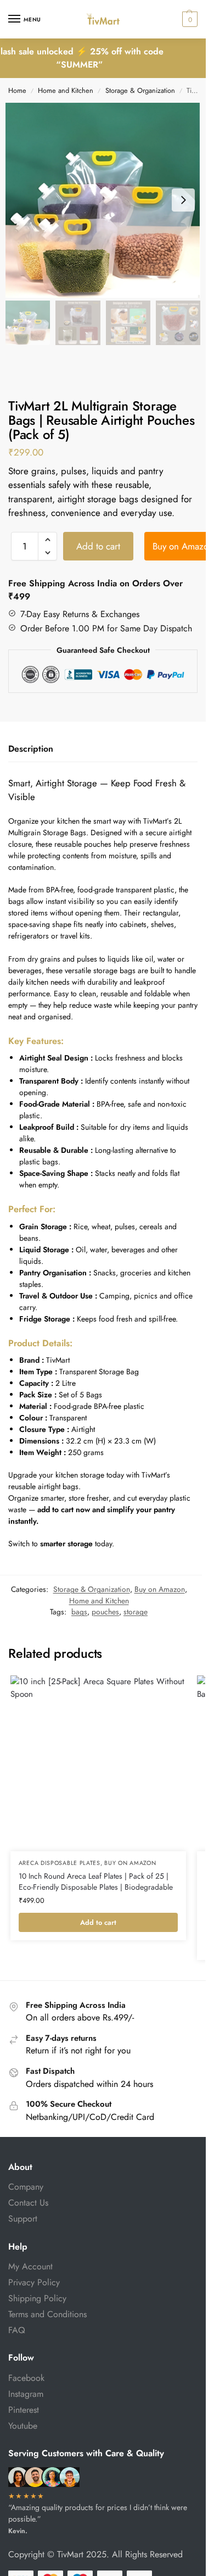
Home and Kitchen (66, 90)
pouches (105, 1612)
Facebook (26, 2378)
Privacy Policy (34, 2282)
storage (136, 1612)
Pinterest (24, 2410)
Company (26, 2187)
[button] (188, 19)
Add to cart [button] (98, 1922)
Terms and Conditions (47, 2314)
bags (79, 1612)
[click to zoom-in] (103, 200)
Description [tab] (31, 749)
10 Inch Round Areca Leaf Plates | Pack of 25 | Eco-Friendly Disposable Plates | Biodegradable (96, 1882)
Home (17, 90)
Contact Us (28, 2203)
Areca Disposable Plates (60, 1863)
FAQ (17, 2330)
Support (23, 2219)
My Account (30, 2266)
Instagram (26, 2394)
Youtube (23, 2426)
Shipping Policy (37, 2298)
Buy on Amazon (160, 1589)
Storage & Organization (140, 90)
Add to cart (98, 546)
